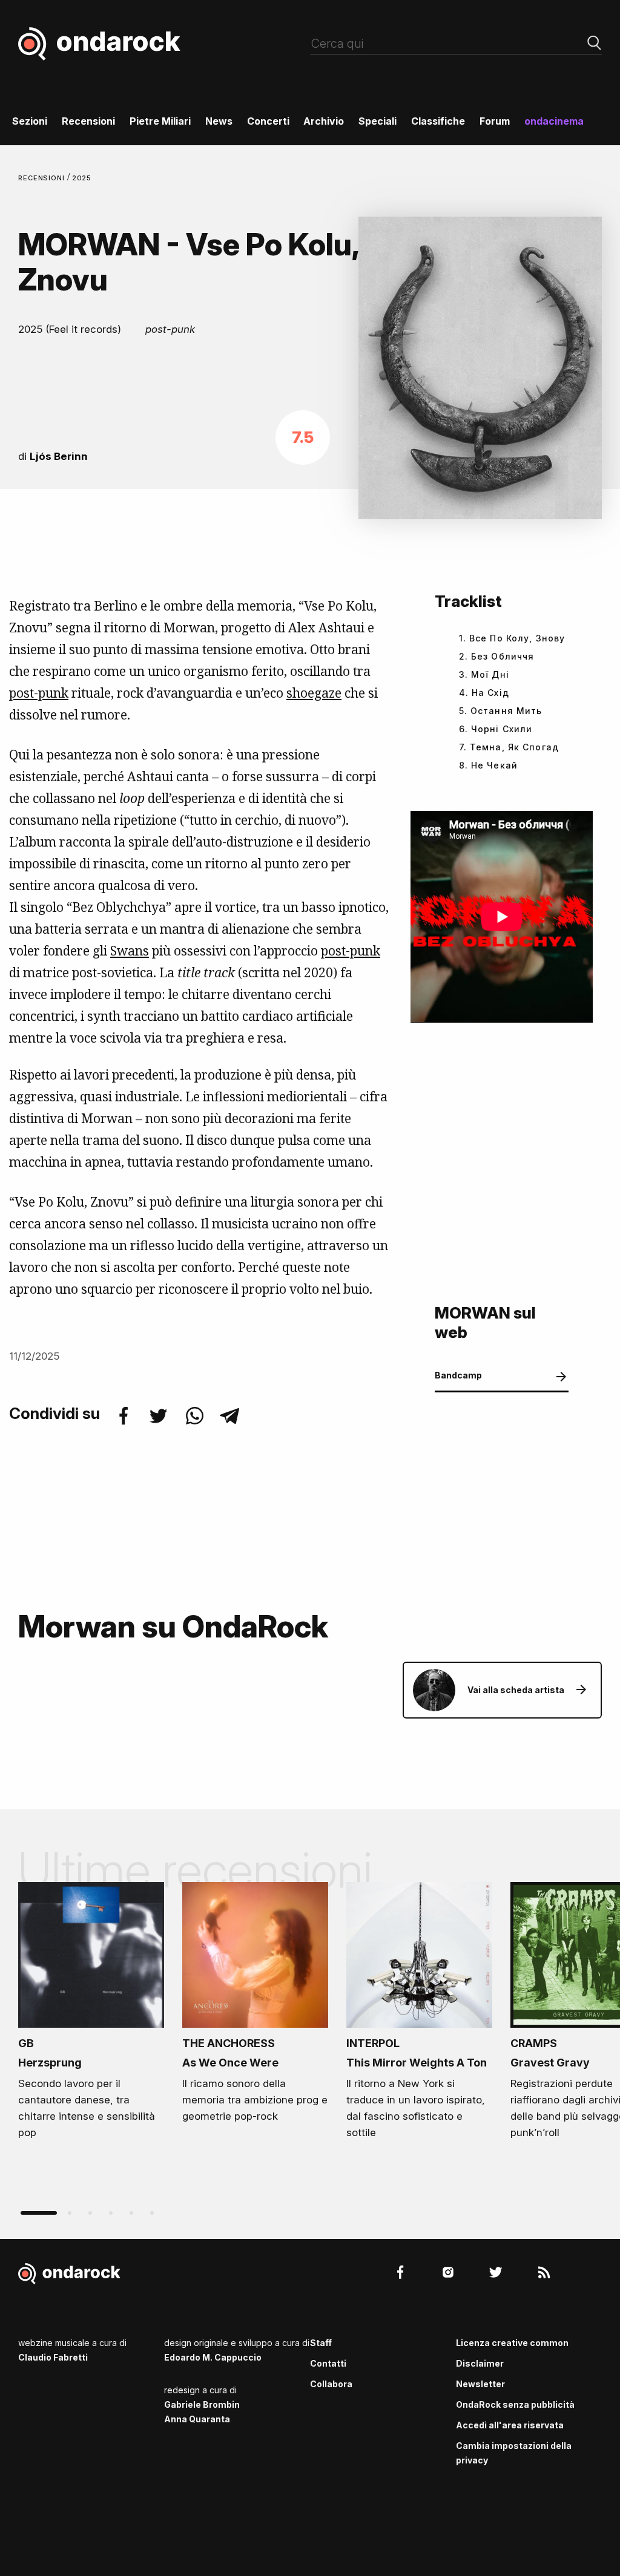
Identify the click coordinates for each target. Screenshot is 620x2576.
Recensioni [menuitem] (88, 121)
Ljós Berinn (59, 456)
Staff (321, 2343)
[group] (91, 2014)
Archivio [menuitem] (324, 121)
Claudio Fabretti (53, 2357)
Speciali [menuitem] (378, 121)
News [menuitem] (219, 121)
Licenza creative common (512, 2343)
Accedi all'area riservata (510, 2425)
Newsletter (480, 2384)
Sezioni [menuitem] (30, 121)
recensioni (43, 178)
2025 (82, 178)
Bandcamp (458, 1375)
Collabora (331, 2384)
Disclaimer (480, 2363)
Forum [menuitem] (495, 121)
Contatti (328, 2363)
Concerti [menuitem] (268, 121)
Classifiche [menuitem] (438, 121)
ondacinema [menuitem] (554, 121)
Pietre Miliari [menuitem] (160, 121)
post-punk (351, 951)
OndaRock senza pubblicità (515, 2404)
